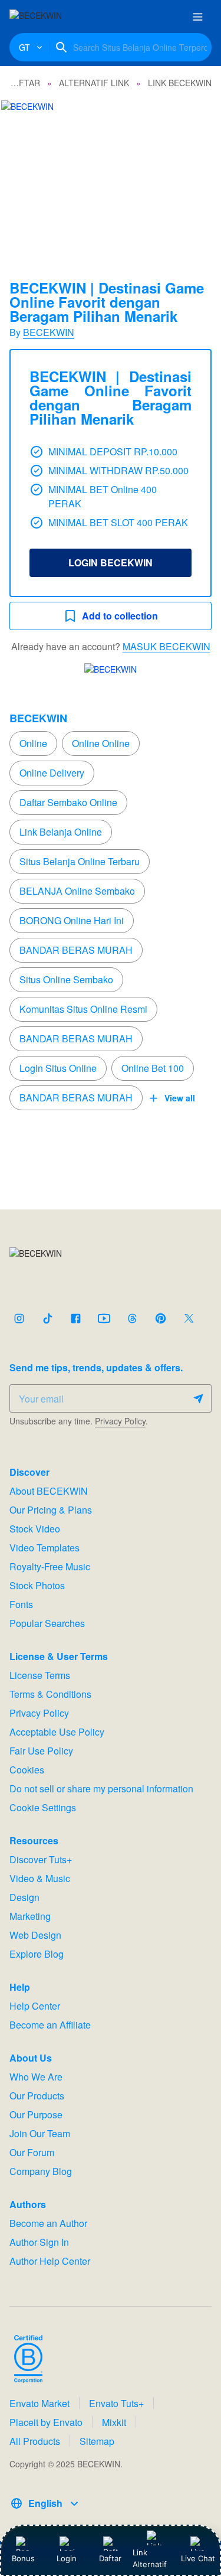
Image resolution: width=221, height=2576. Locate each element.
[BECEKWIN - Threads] (132, 1318)
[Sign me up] (198, 1398)
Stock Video (35, 1529)
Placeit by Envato (46, 2422)
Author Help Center (50, 2261)
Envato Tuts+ (116, 2403)
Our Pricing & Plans (51, 1510)
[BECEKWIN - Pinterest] (160, 1318)
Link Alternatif (150, 2558)
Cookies (27, 1770)
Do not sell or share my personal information (101, 1788)
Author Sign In (39, 2242)
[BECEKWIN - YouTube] (104, 1318)
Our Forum (32, 2152)
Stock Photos (37, 1585)
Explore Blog (37, 1954)
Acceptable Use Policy (57, 1732)
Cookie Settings (43, 1807)
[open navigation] (197, 17)
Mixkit (114, 2422)
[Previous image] (25, 174)
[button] (111, 173)
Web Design (35, 1935)
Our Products (37, 2096)
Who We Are (36, 2077)
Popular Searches (47, 1623)
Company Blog (41, 2171)
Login (67, 2558)
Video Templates (44, 1548)
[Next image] (196, 174)
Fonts (21, 1604)
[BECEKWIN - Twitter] (189, 1318)
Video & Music (40, 1878)
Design (24, 1897)
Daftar (112, 2558)
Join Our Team (40, 2133)
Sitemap (97, 2441)
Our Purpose (36, 2114)
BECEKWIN (49, 332)
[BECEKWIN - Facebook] (75, 1318)
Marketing (30, 1916)
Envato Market (39, 2403)
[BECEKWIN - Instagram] (19, 1318)
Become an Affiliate (50, 2025)
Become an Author (48, 2223)
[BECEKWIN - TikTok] (47, 1318)
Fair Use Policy (41, 1751)
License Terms (40, 1675)
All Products (35, 2441)
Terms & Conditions (50, 1694)
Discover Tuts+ (41, 1859)
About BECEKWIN (49, 1491)
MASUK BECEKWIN (166, 646)
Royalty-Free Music (50, 1566)
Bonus (23, 2558)
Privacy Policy (120, 1421)
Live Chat (198, 2558)
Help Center (35, 2006)
